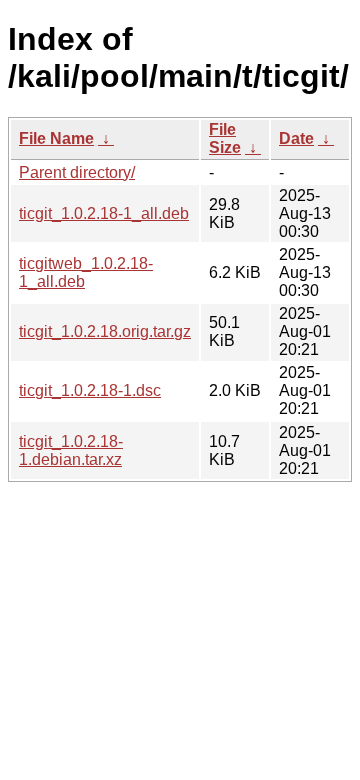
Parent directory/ (77, 172)
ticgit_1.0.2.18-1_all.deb (104, 213)
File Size (225, 138)
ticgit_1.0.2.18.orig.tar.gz (105, 331)
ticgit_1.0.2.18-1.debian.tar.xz (71, 450)
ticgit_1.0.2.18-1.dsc (90, 390)
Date (296, 138)
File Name (56, 138)
